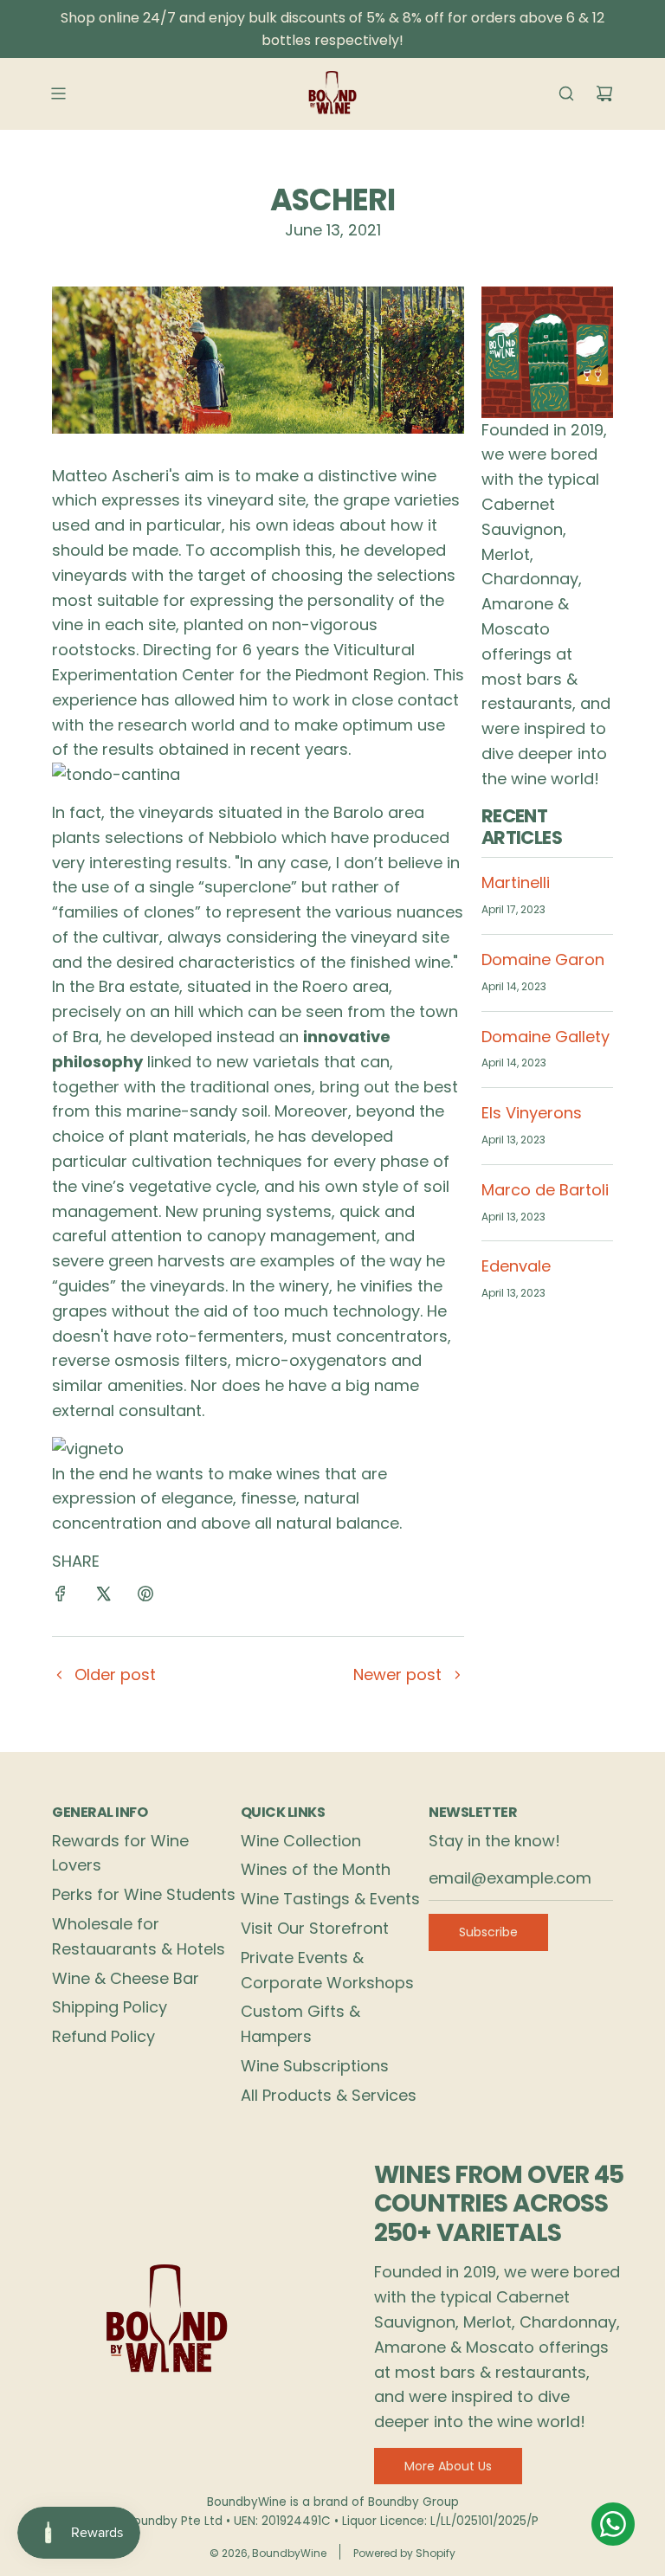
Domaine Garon (543, 960)
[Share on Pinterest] (145, 1597)
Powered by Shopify (404, 2553)
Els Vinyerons (532, 1113)
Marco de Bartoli (545, 1190)
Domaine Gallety (546, 1037)
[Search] (566, 93)
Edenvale (516, 1266)
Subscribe (488, 1932)
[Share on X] (103, 1597)
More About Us (448, 2466)
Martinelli (516, 882)
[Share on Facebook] (61, 1597)
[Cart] (604, 93)
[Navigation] (58, 93)
